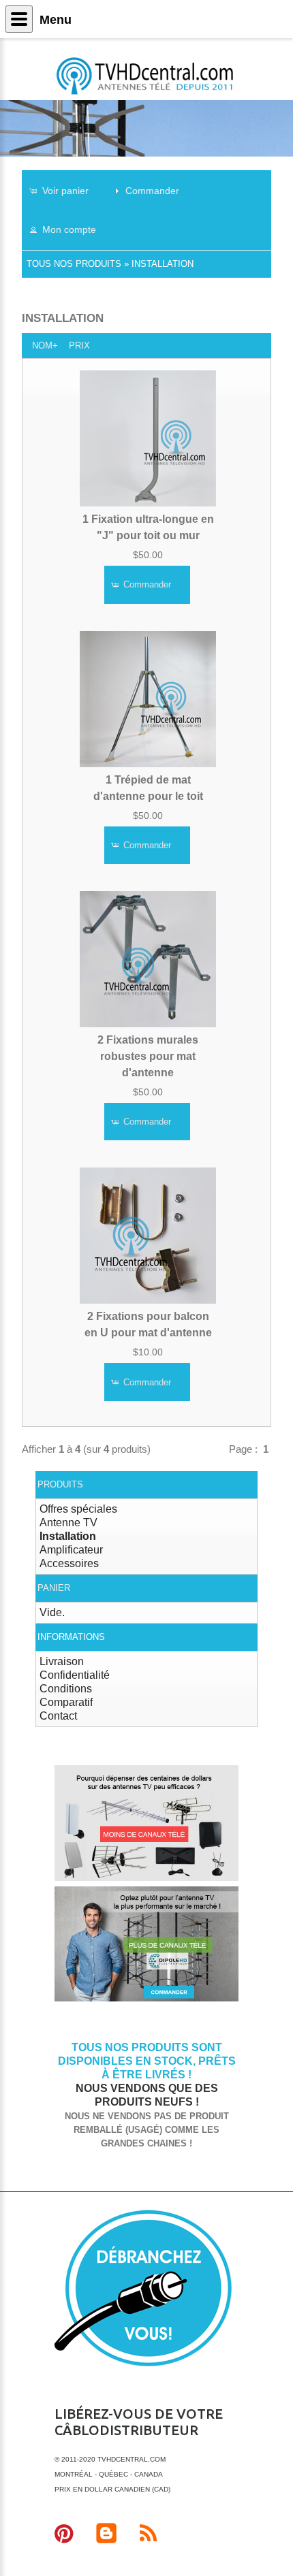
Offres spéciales (78, 1509)
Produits (60, 1484)
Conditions (66, 1689)
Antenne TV (68, 1523)
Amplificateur (71, 1550)
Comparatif (66, 1702)
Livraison (62, 1661)
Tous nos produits (74, 264)
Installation (163, 264)
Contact (58, 1716)
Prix (79, 345)
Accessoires (69, 1563)
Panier (54, 1588)
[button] (65, 190)
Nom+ (45, 345)
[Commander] (146, 1999)
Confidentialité (75, 1675)
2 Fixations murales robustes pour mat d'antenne (148, 1056)
